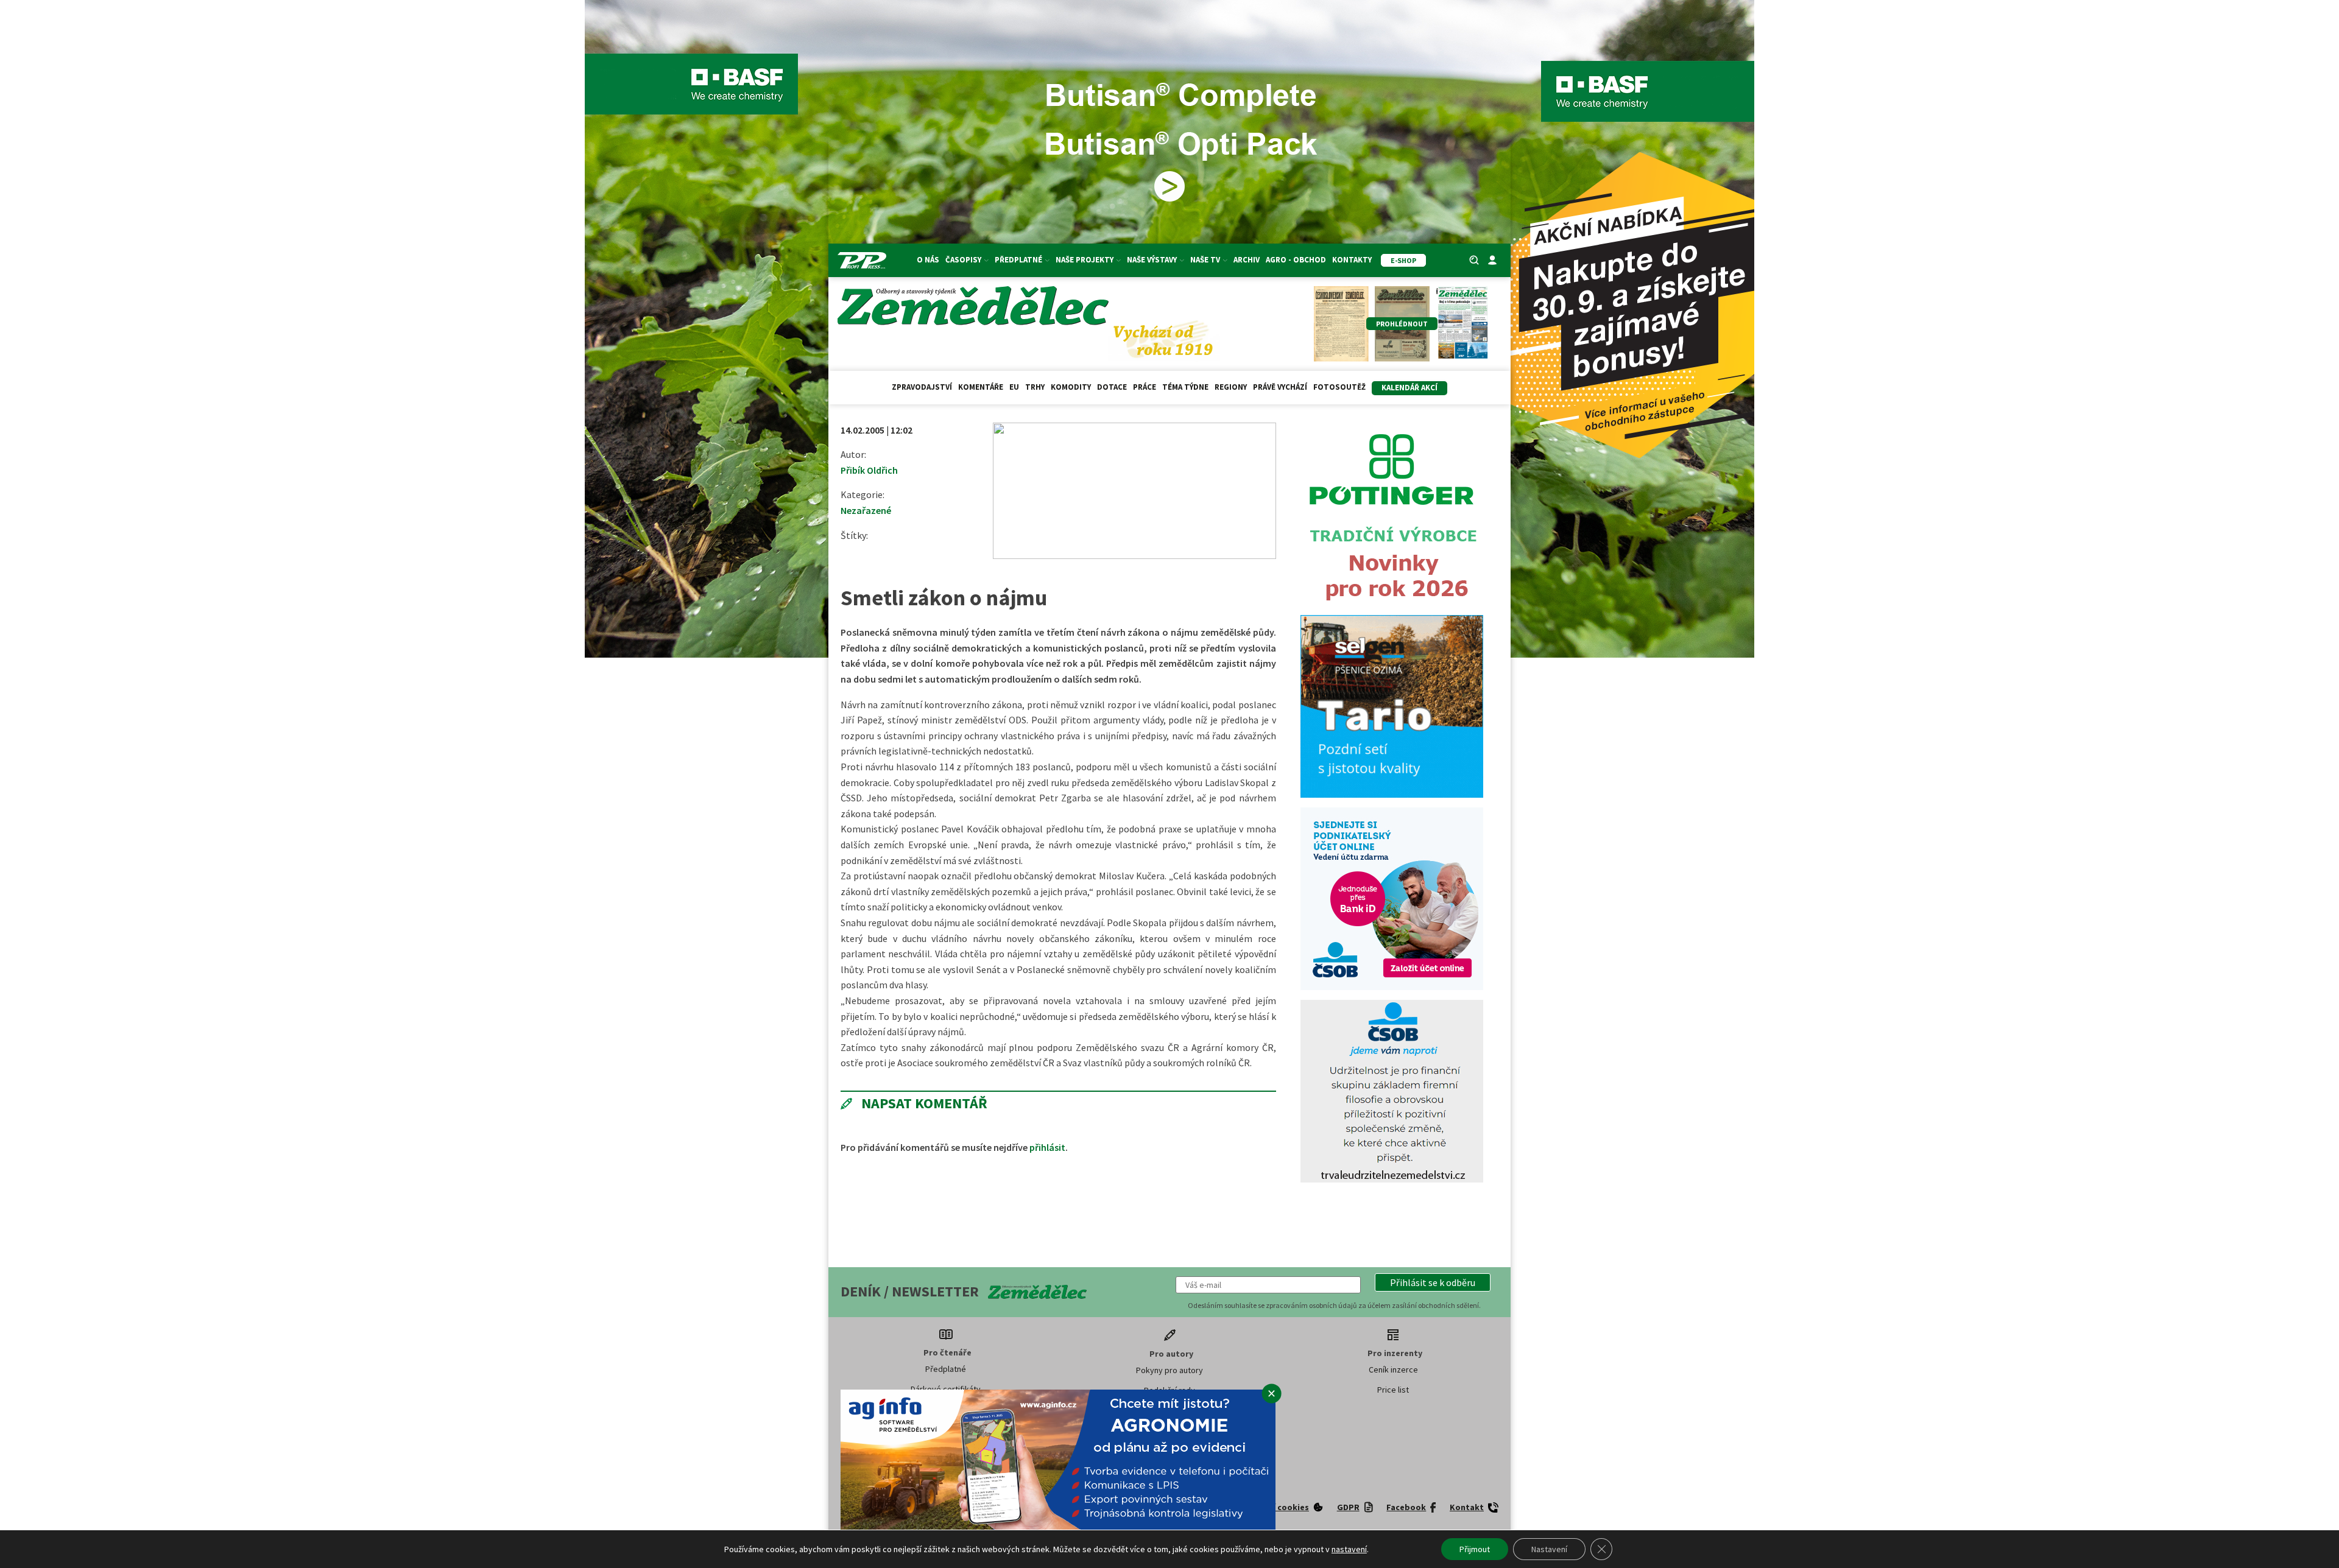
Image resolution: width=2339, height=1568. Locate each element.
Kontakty (1352, 260)
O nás (928, 260)
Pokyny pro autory (1169, 1370)
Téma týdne (1185, 387)
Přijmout (1475, 1549)
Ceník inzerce (1393, 1369)
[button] (1433, 1282)
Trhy (1035, 387)
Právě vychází (1280, 387)
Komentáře (981, 387)
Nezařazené (866, 510)
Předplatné (946, 1369)
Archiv (1247, 260)
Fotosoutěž (1339, 387)
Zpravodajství (922, 387)
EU (1014, 387)
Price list (1393, 1390)
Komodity (1071, 387)
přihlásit (1047, 1147)
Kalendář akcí (1409, 388)
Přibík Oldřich (869, 470)
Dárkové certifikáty (946, 1389)
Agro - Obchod (1296, 260)
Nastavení (1549, 1549)
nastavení (1349, 1549)
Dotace (1112, 387)
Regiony (1231, 387)
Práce (1145, 387)
